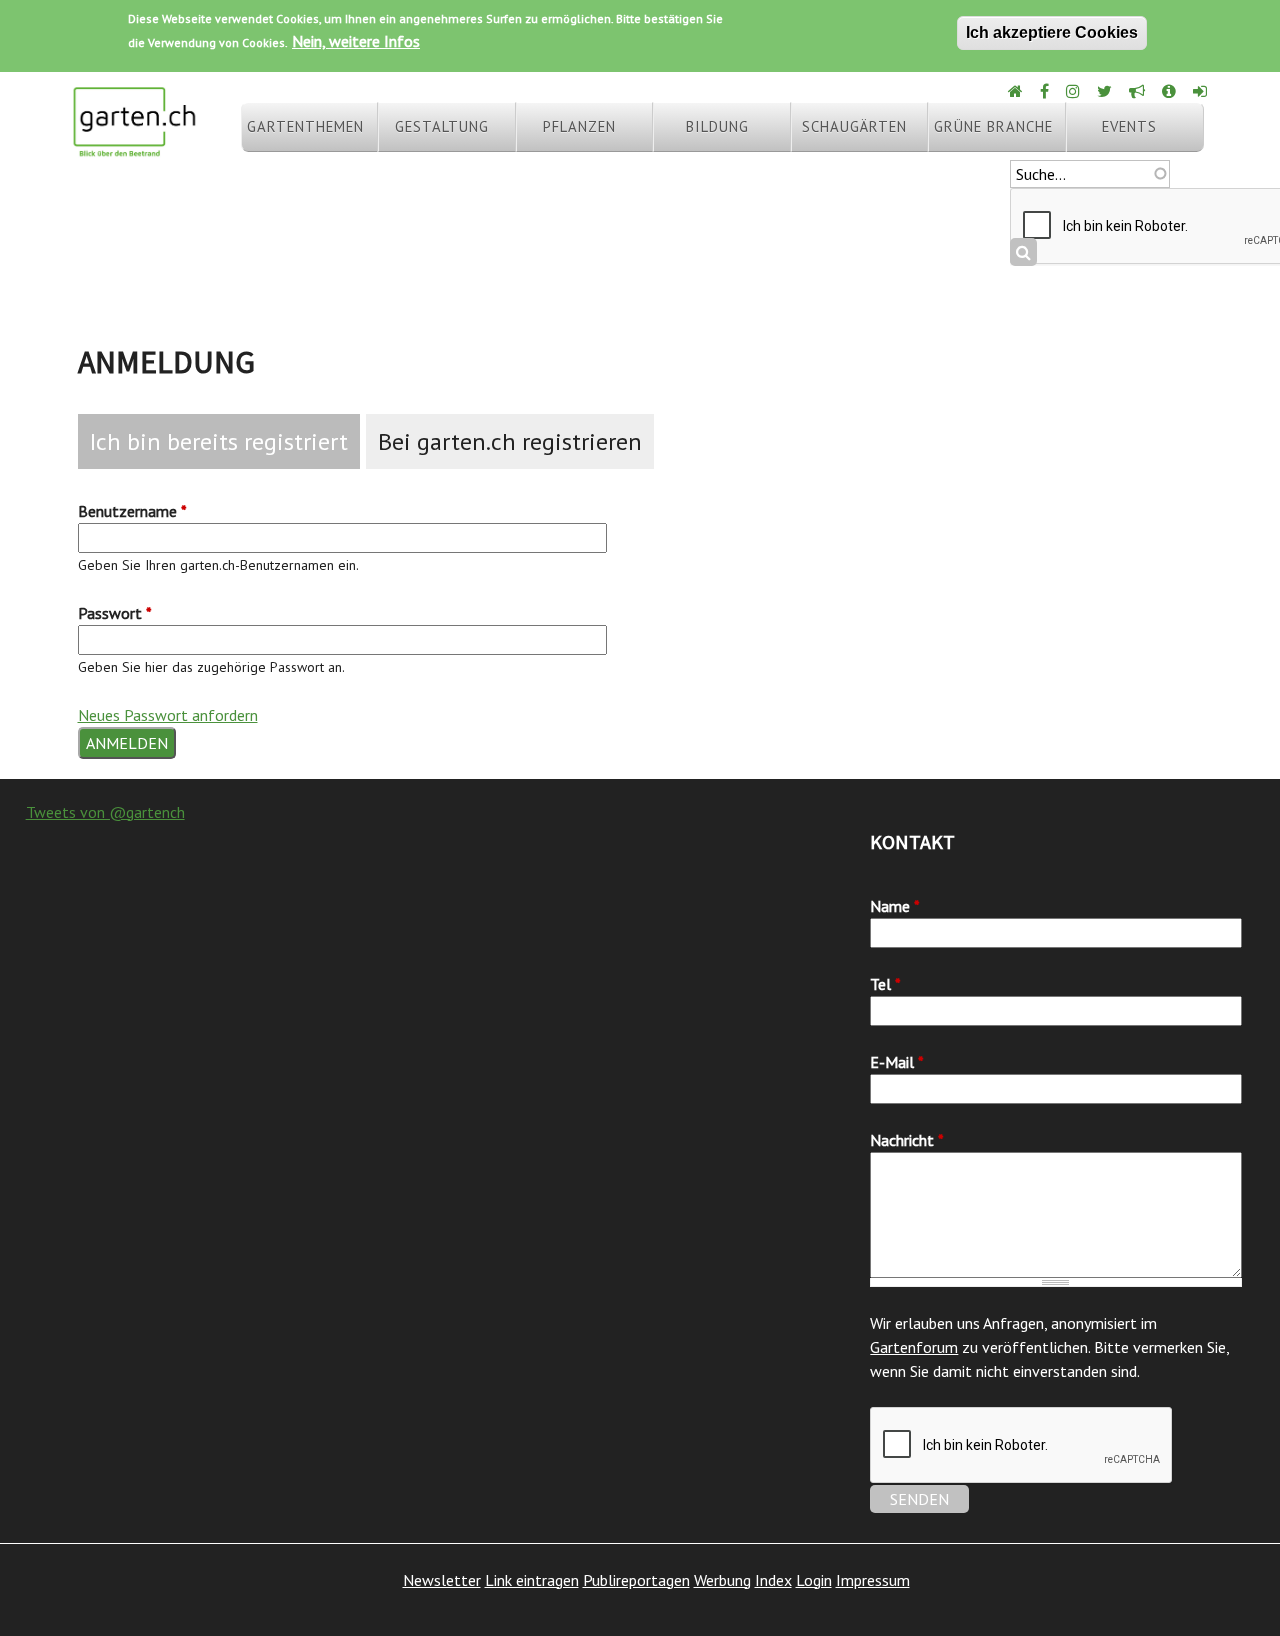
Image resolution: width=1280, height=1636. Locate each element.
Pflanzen (579, 126)
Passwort (115, 613)
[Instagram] (1074, 91)
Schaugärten (854, 126)
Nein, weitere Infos (356, 41)
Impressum (873, 1580)
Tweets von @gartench (105, 812)
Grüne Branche (993, 126)
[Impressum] (1170, 91)
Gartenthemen (305, 126)
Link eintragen (532, 1580)
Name (895, 906)
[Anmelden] (1201, 91)
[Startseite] (134, 148)
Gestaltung (442, 126)
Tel (885, 984)
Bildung (717, 126)
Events (1129, 126)
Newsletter (442, 1580)
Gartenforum (914, 1347)
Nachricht (907, 1140)
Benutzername (132, 511)
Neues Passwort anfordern (168, 715)
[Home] (1017, 91)
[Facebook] (1046, 91)
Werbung (722, 1580)
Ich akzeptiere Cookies (1052, 32)
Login (814, 1580)
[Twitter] (1106, 91)
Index (773, 1580)
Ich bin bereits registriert (219, 441)
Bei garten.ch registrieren (510, 441)
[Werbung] (1138, 91)
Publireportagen (636, 1580)
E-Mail (897, 1062)
